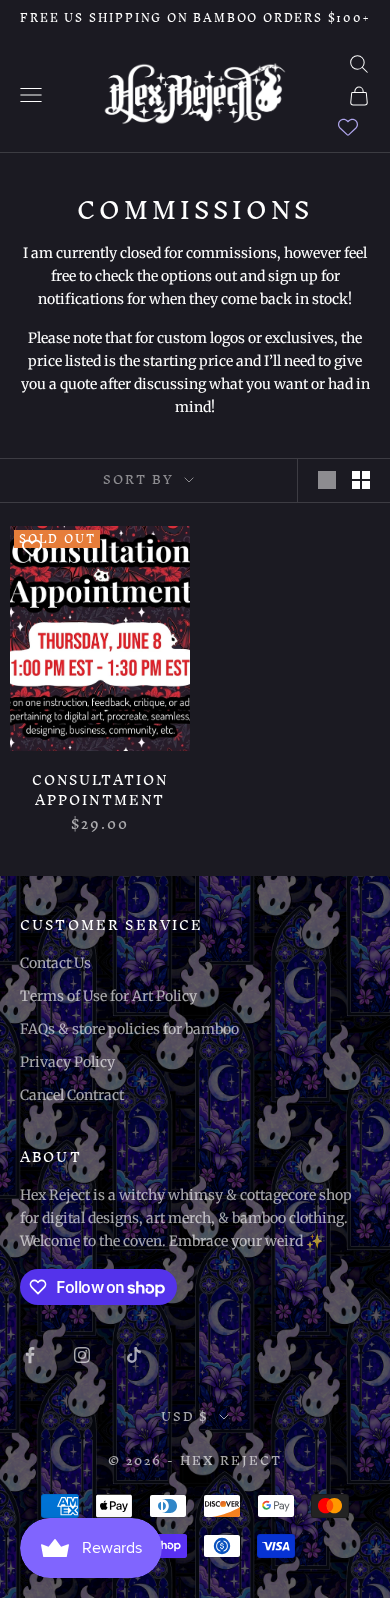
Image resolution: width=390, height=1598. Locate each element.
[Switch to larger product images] (327, 480)
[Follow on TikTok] (134, 1355)
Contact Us (55, 963)
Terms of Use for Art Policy (108, 996)
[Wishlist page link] (348, 127)
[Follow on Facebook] (30, 1355)
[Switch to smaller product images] (361, 480)
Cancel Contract (72, 1095)
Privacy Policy (67, 1062)
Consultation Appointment (100, 791)
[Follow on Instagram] (82, 1355)
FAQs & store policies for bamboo (129, 1029)
